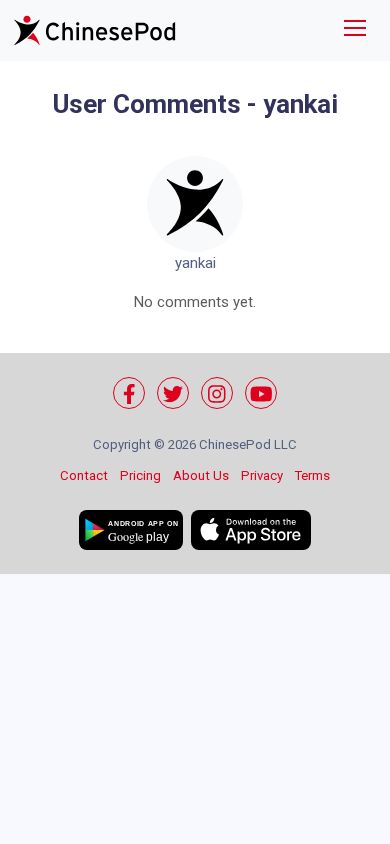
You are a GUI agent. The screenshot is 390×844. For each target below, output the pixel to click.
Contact (84, 475)
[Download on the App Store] (251, 530)
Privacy (262, 475)
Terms (312, 475)
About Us (201, 475)
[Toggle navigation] (355, 30)
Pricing (140, 475)
